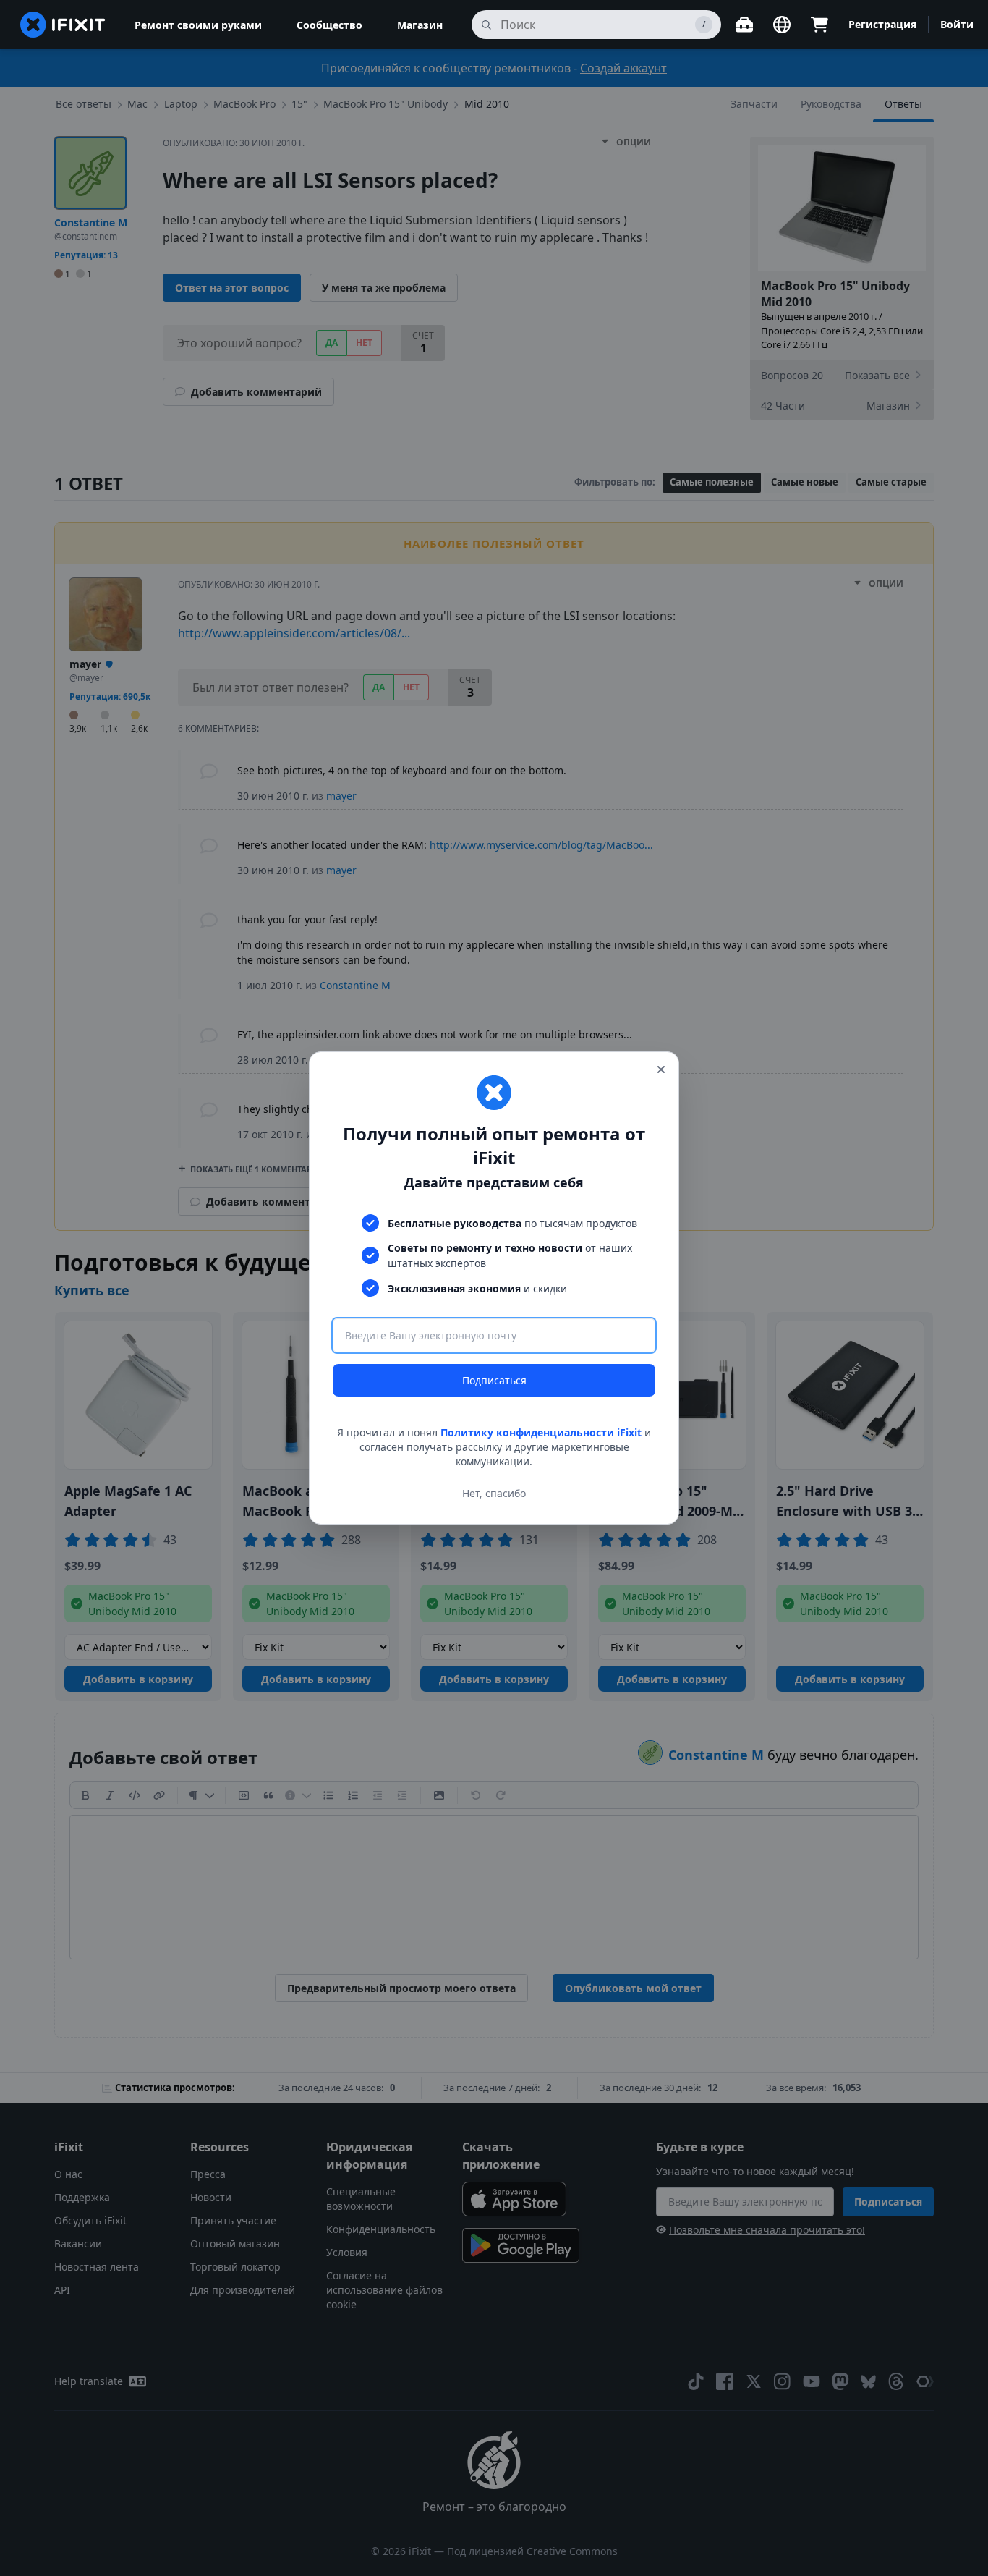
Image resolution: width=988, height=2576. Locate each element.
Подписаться (494, 1380)
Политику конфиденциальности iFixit (541, 1432)
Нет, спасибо (494, 1493)
